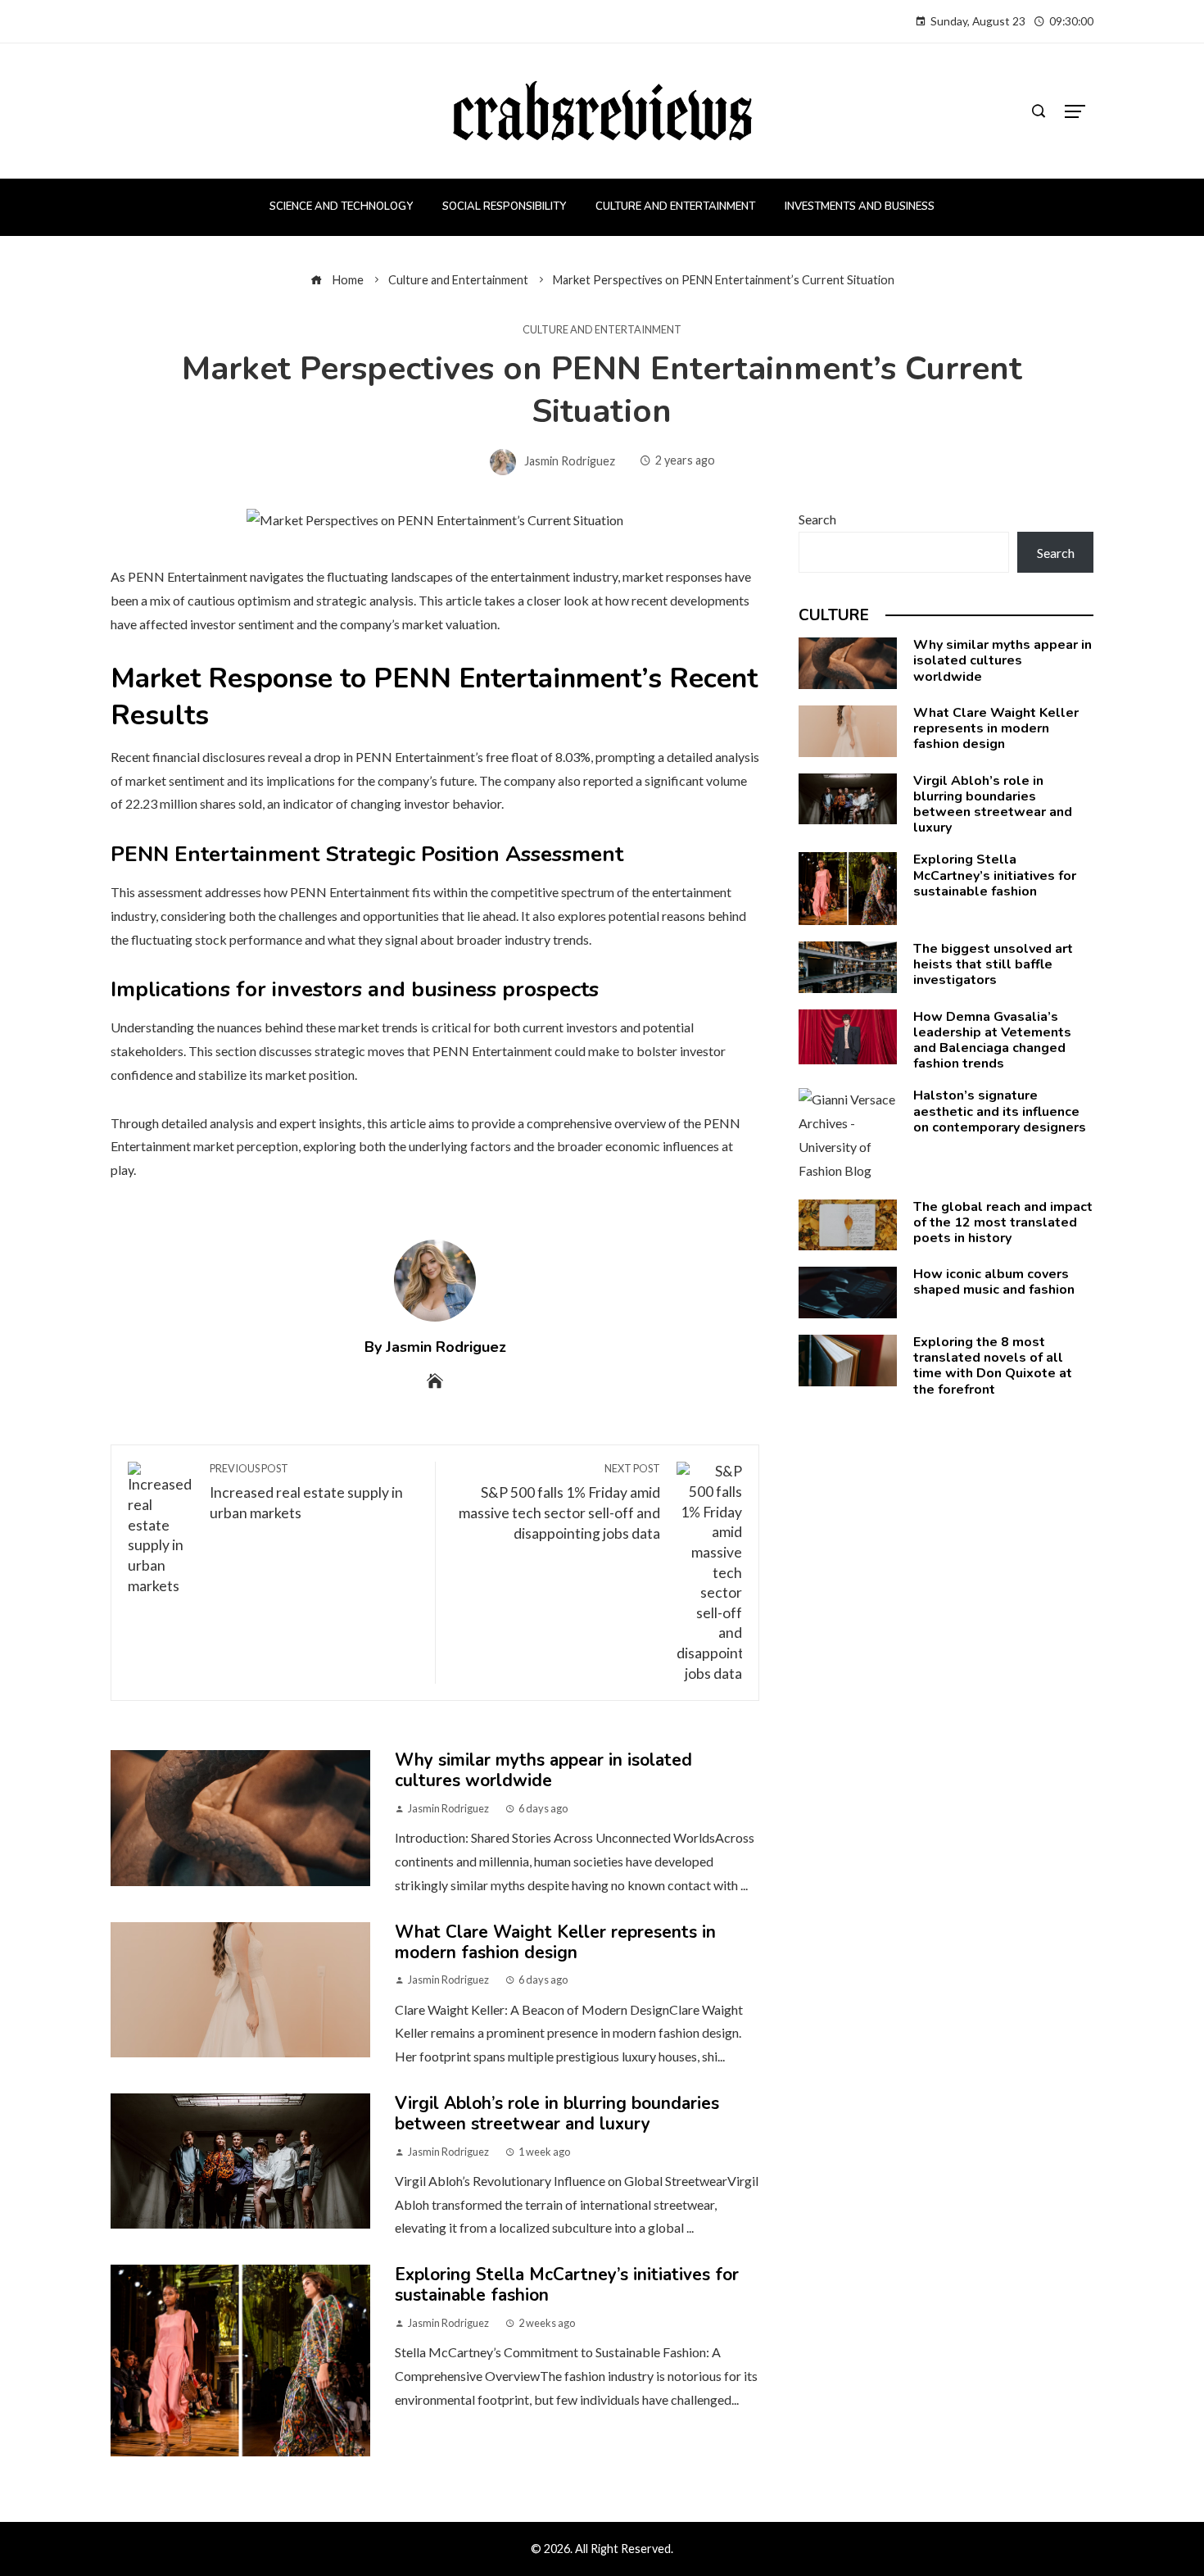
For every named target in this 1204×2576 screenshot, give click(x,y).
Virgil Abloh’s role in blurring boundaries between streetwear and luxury (557, 2113)
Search (817, 519)
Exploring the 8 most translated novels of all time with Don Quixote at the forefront (993, 1366)
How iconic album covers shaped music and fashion (994, 1282)
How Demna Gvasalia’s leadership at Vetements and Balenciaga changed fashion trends (992, 1041)
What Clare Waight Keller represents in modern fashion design (555, 1942)
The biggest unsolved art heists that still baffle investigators (993, 964)
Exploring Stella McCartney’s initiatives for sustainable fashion (567, 2285)
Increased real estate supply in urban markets (306, 1492)
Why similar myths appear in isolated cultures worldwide (543, 1770)
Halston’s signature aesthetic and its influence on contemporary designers (1000, 1111)
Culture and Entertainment (602, 330)
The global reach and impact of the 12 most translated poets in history (1003, 1222)
